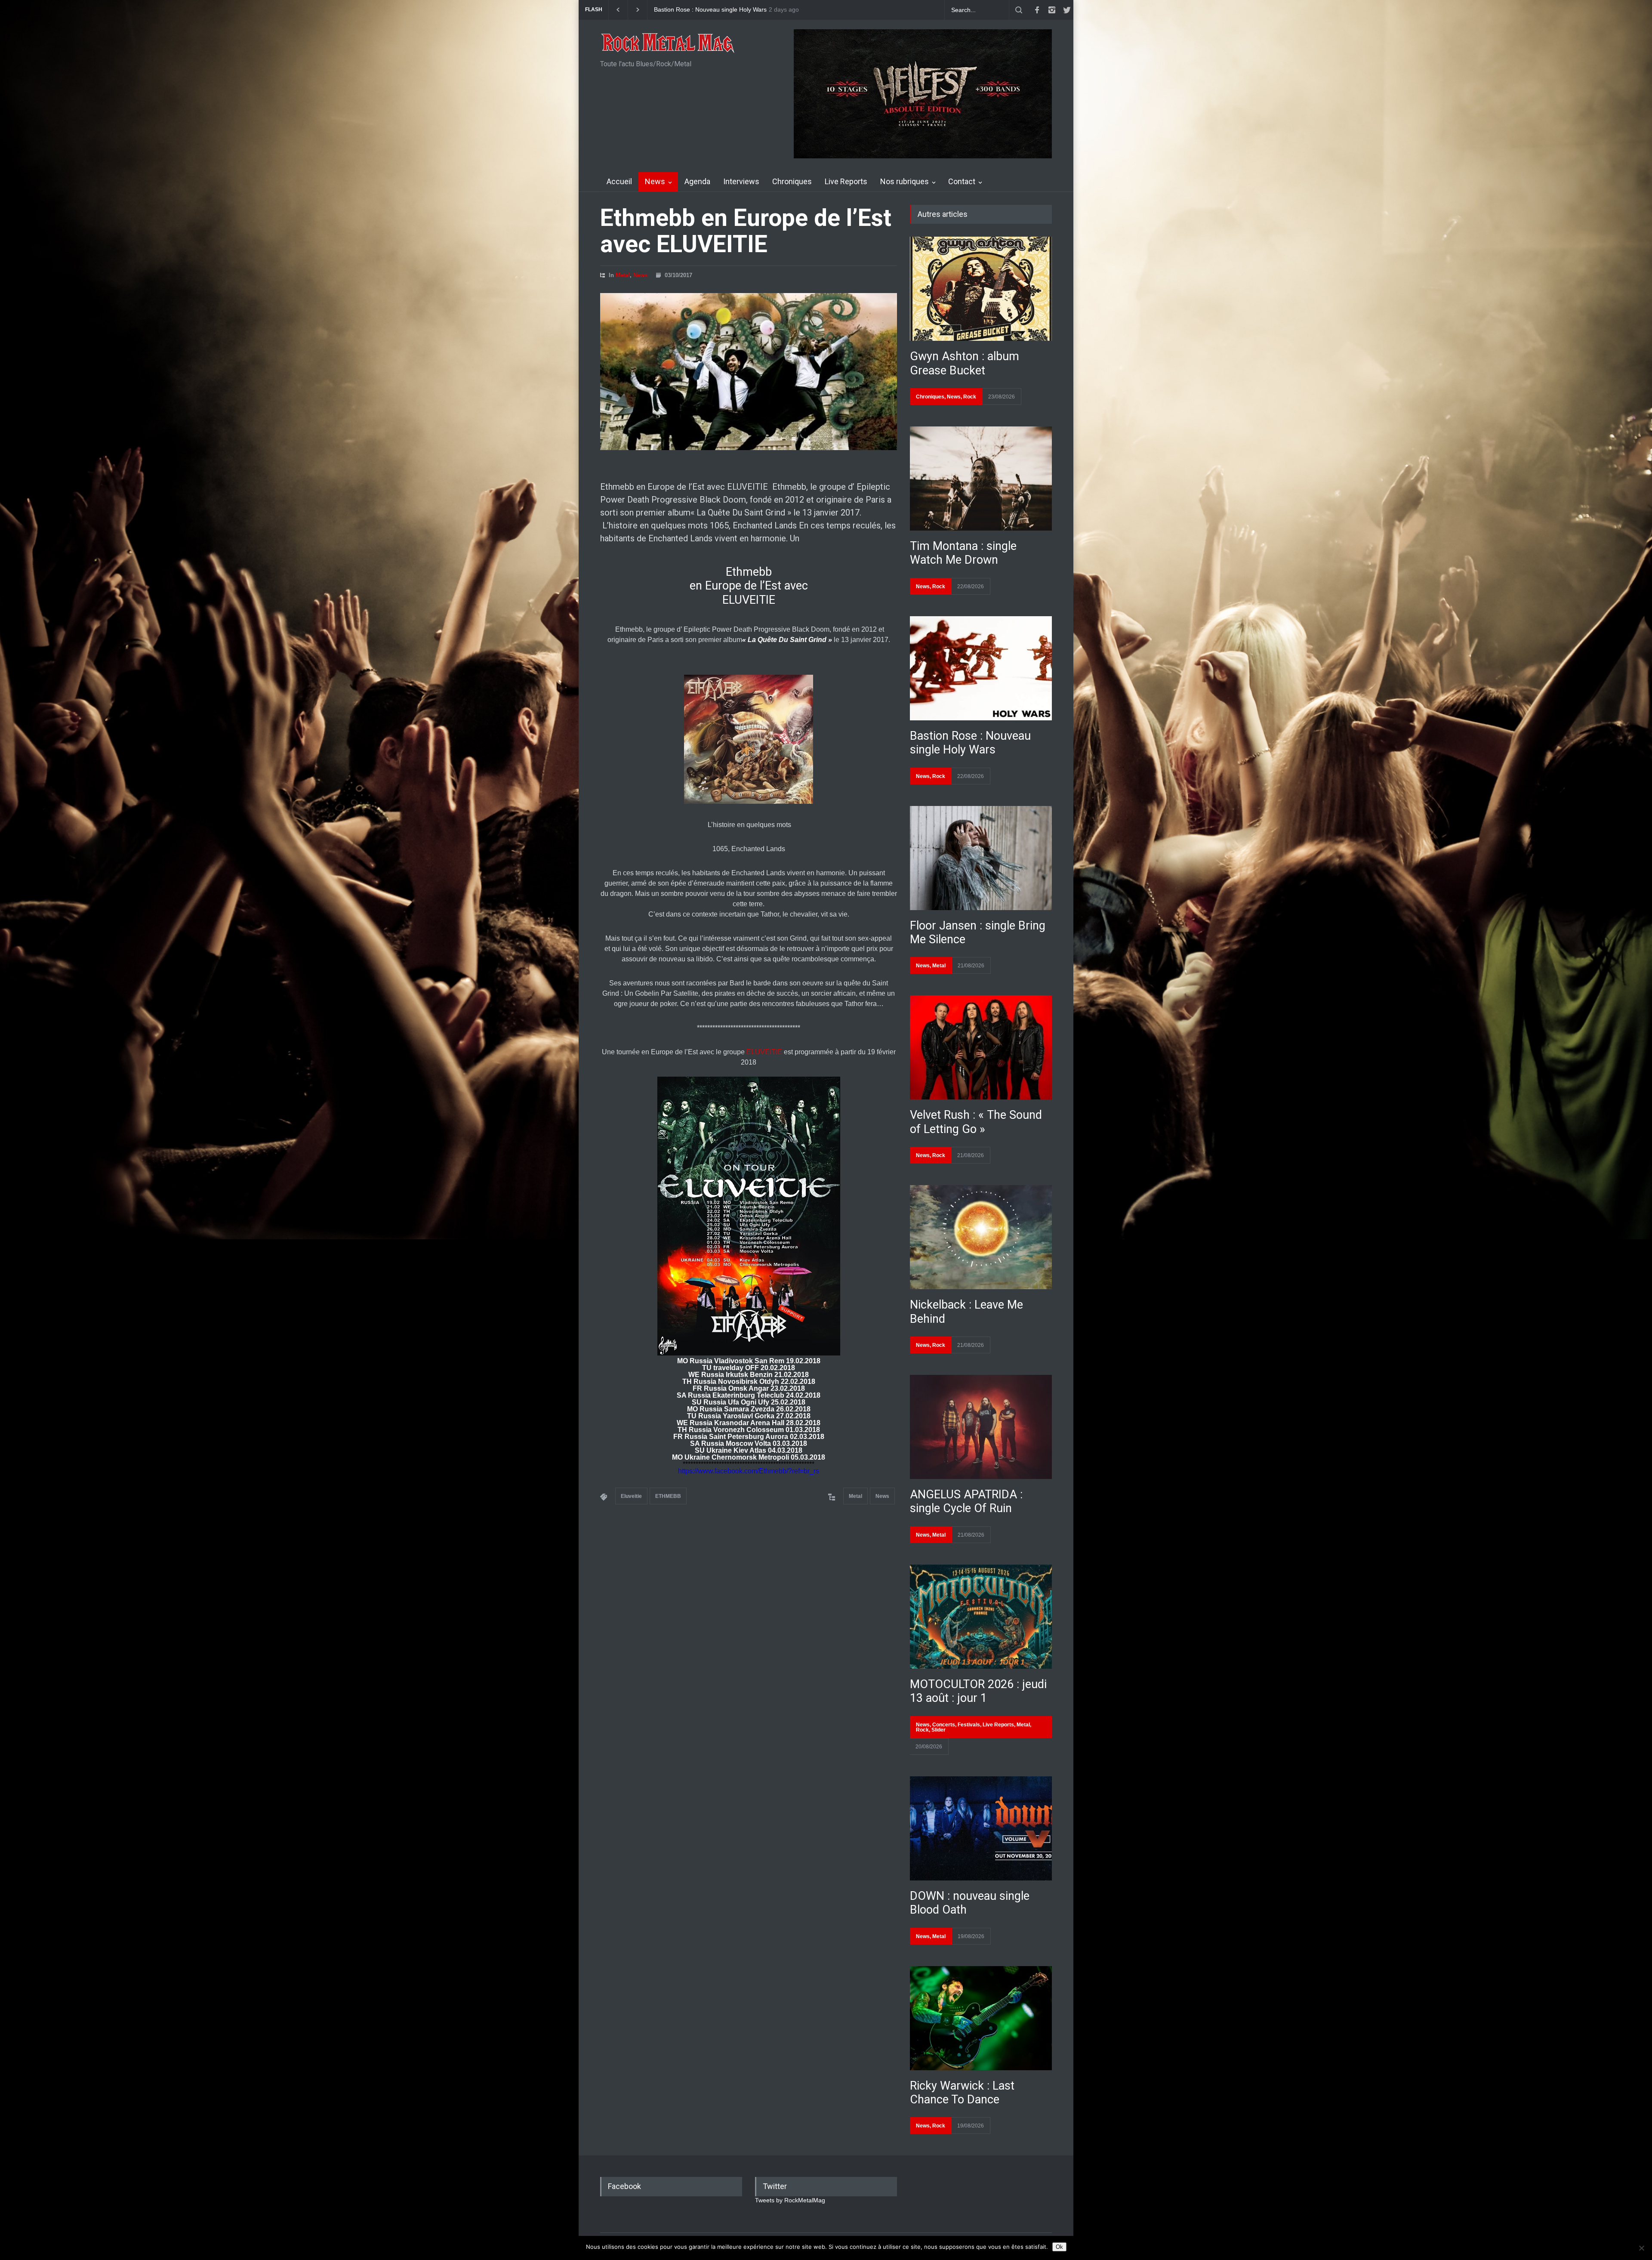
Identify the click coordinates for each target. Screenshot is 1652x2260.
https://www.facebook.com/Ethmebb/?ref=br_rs (749, 1471)
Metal (623, 275)
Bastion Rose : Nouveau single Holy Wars (970, 743)
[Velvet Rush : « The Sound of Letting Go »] (981, 1047)
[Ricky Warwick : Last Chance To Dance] (981, 2018)
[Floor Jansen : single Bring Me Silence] (981, 858)
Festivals (969, 1725)
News (655, 181)
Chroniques (792, 181)
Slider (938, 1730)
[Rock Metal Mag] (668, 44)
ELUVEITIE (764, 1052)
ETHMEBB (668, 1496)
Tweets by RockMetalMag (790, 2200)
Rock (970, 397)
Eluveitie (631, 1496)
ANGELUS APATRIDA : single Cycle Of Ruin (966, 1501)
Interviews (741, 181)
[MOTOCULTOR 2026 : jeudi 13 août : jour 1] (981, 1617)
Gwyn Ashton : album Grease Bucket (704, 10)
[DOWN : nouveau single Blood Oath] (981, 1828)
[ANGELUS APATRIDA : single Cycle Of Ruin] (981, 1427)
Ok (1059, 2247)
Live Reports (846, 181)
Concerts (944, 1725)
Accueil (619, 181)
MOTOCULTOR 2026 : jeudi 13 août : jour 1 (978, 1691)
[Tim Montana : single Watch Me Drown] (981, 479)
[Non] (1641, 2248)
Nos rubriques (905, 181)
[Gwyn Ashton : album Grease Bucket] (981, 289)
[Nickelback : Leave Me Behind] (981, 1237)
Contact (962, 181)
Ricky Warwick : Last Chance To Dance (962, 2093)
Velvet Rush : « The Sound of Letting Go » (976, 1122)
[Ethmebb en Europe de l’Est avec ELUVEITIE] (749, 372)
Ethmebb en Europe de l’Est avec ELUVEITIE (746, 231)
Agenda (697, 181)
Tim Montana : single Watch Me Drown (963, 553)
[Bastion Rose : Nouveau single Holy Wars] (981, 668)
